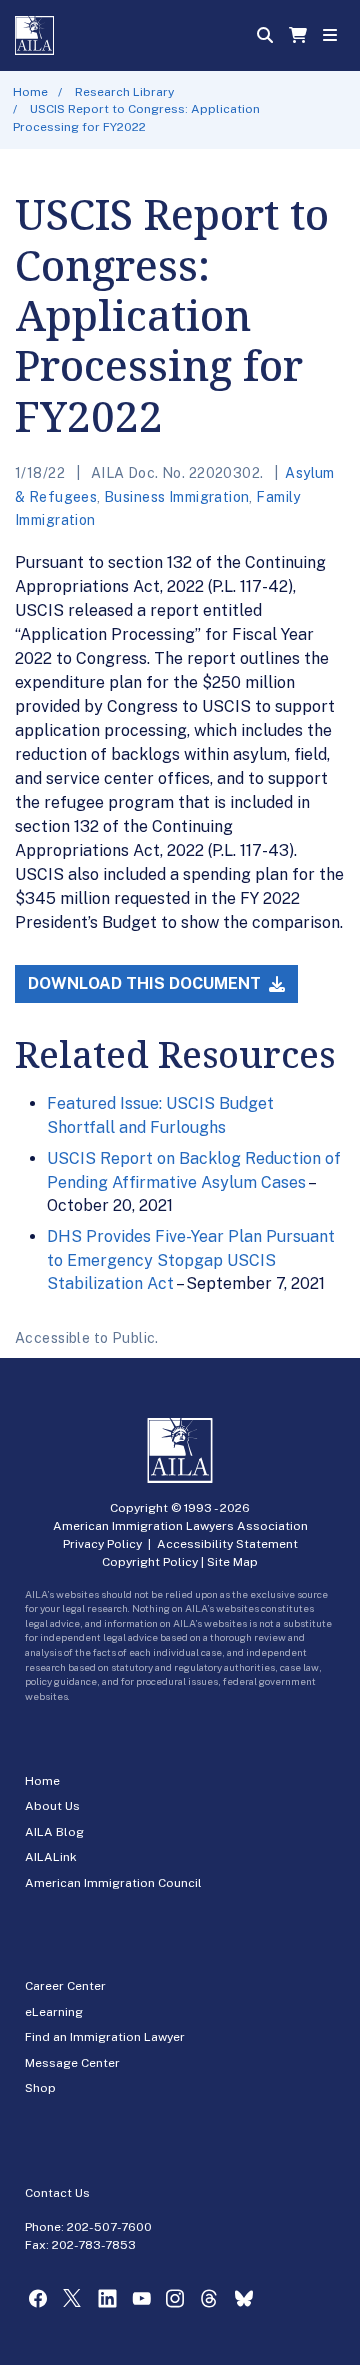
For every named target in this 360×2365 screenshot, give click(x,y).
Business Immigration (176, 497)
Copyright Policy (150, 1562)
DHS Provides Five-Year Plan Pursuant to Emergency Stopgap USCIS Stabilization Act (191, 1260)
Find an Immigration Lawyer (105, 2037)
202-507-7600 (109, 2227)
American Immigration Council (113, 1883)
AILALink (51, 1857)
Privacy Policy (102, 1544)
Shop (40, 2088)
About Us (52, 1806)
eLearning (54, 2012)
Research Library (124, 92)
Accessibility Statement (227, 1544)
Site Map (232, 1562)
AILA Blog (54, 1832)
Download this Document (146, 983)
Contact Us (57, 2193)
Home (30, 92)
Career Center (65, 1986)
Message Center (72, 2063)
